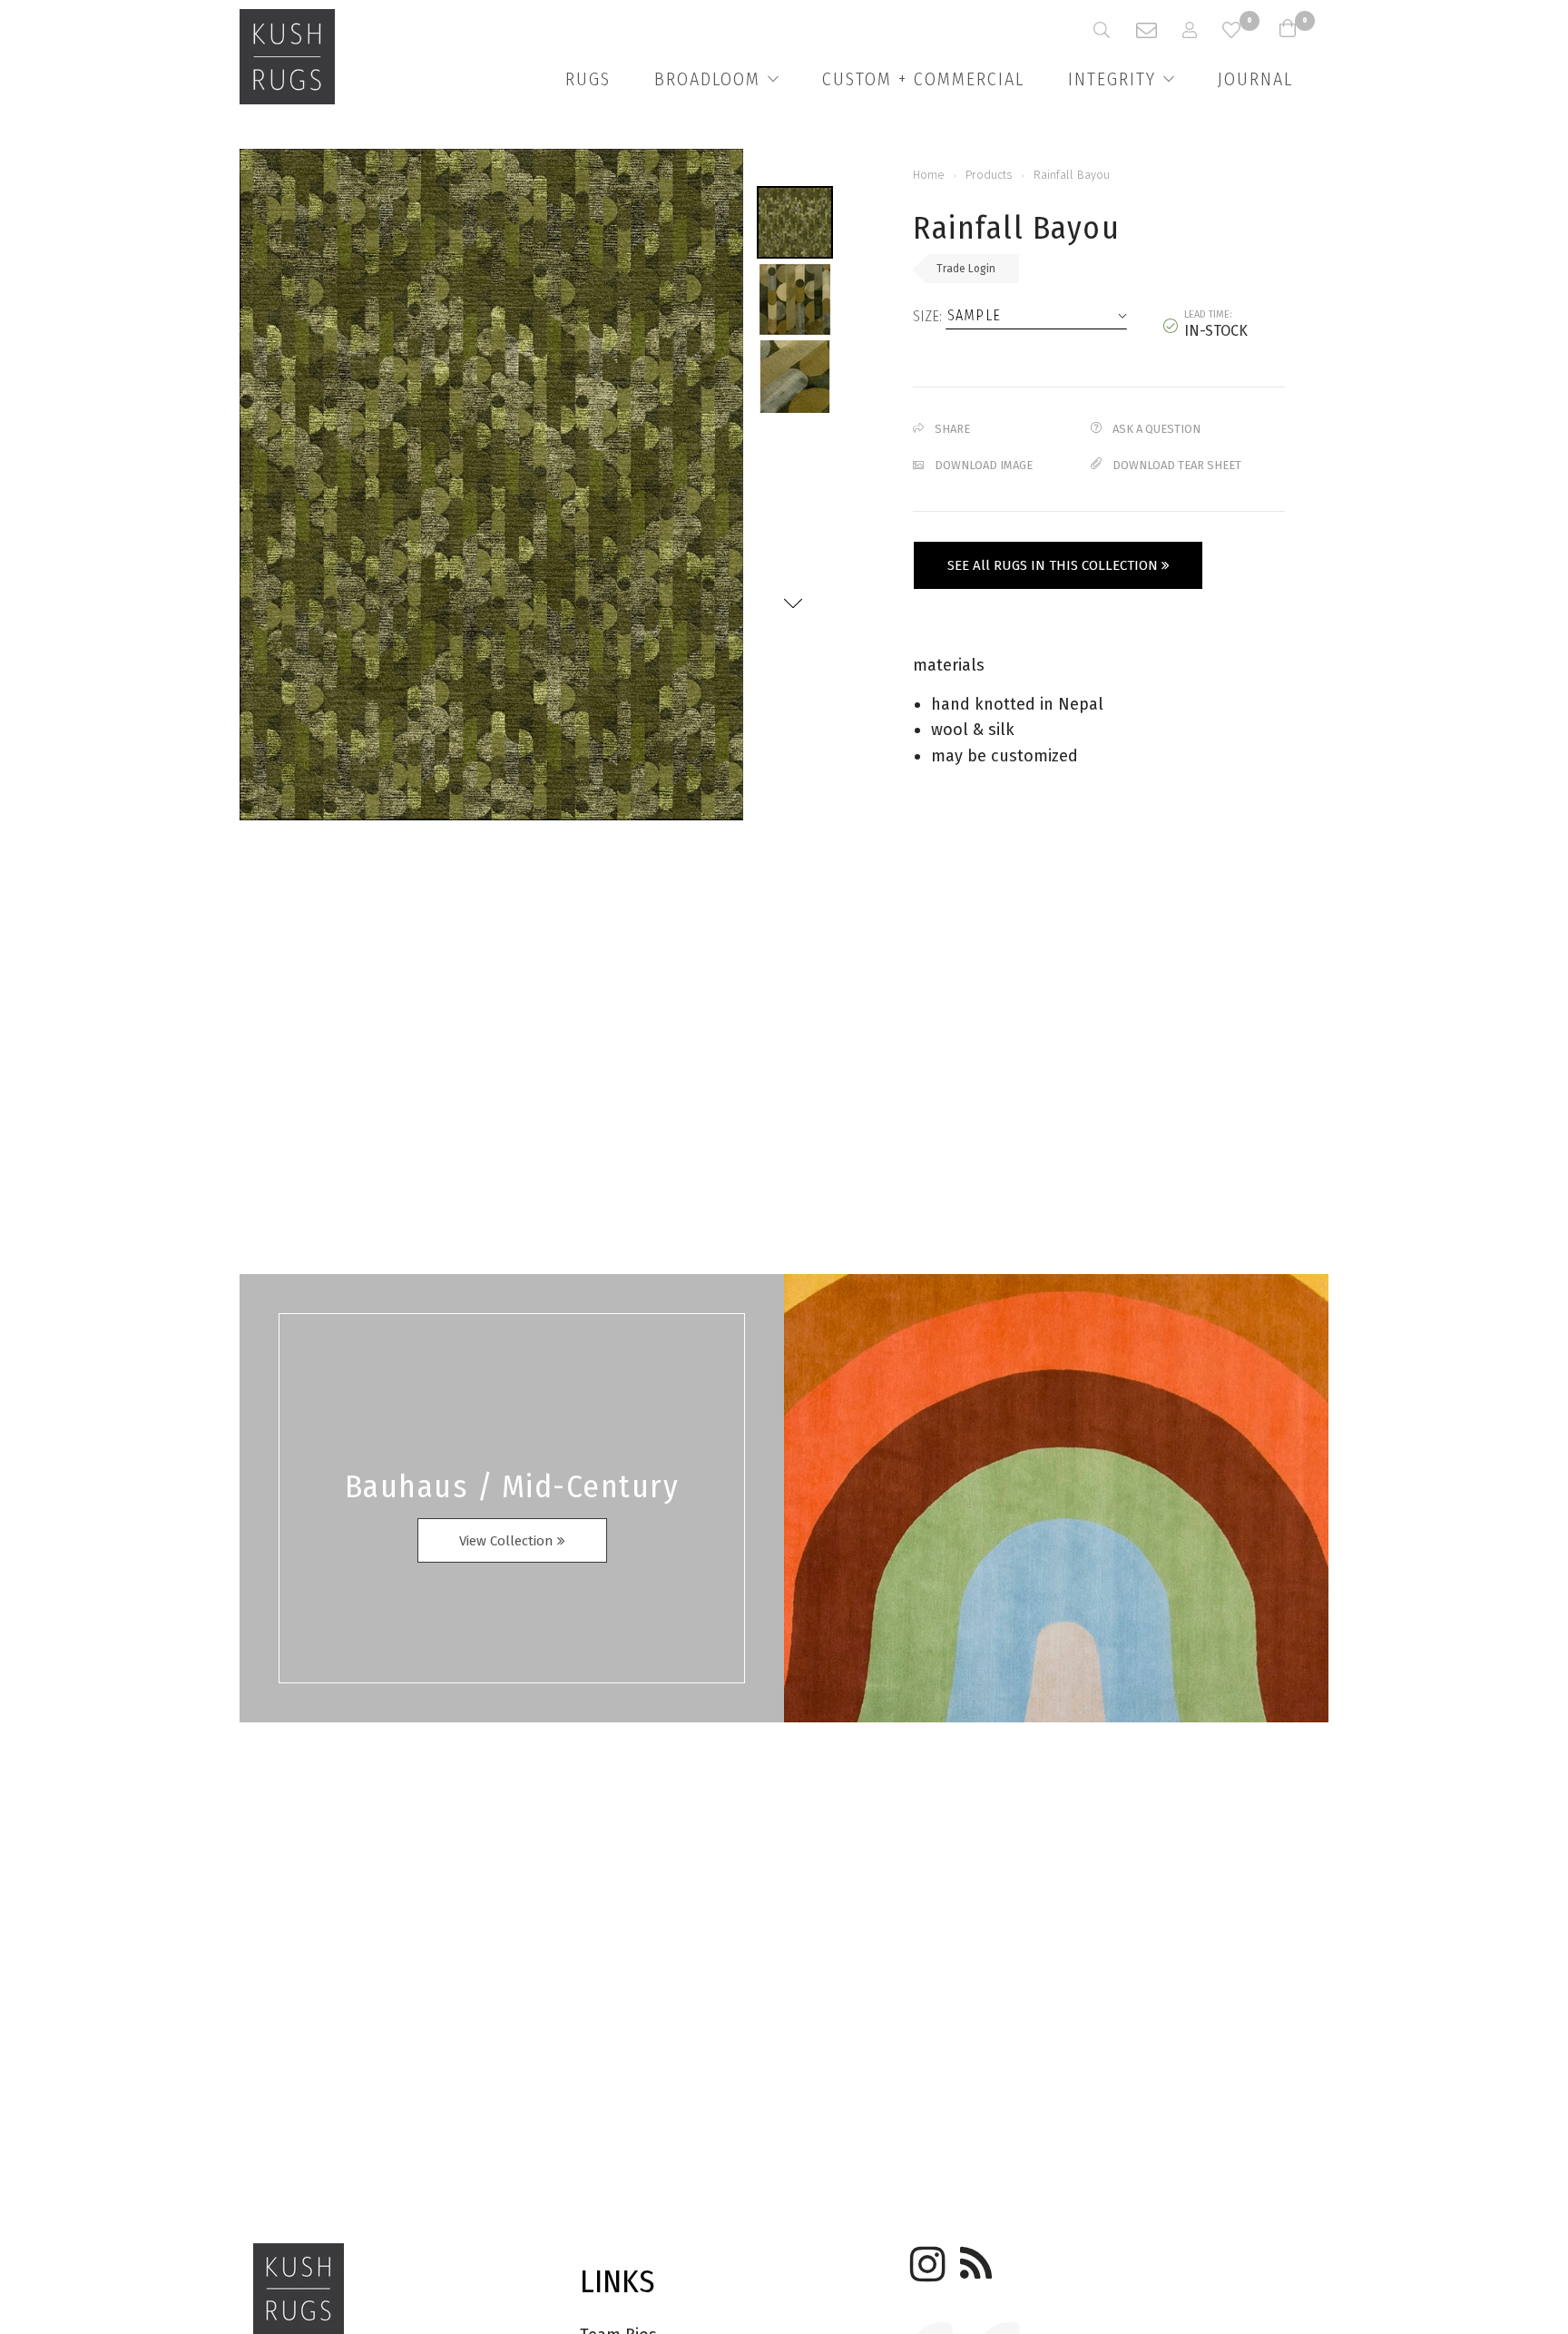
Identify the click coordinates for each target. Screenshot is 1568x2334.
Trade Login (966, 269)
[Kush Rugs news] (975, 2258)
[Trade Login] (1202, 30)
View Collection (508, 1541)
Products (989, 175)
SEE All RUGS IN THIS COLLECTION (1054, 565)
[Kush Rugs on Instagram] (925, 2258)
